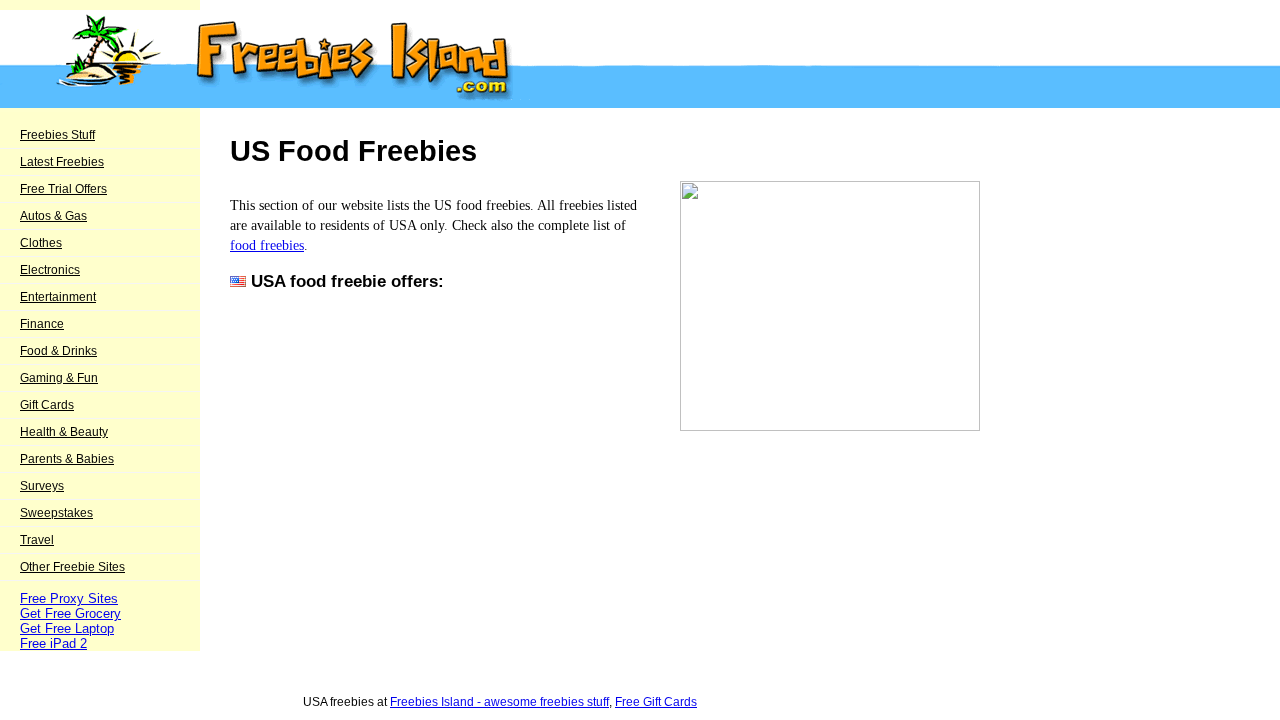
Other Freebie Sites (72, 567)
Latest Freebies (62, 162)
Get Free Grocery (70, 613)
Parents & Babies (67, 459)
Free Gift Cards (656, 702)
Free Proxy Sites (69, 598)
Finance (42, 324)
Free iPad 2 (53, 643)
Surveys (42, 486)
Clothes (41, 243)
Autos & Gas (53, 216)
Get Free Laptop (67, 628)
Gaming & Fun (59, 378)
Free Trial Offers (63, 189)
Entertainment (58, 297)
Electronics (50, 270)
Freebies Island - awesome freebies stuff (499, 702)
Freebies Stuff (57, 135)
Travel (37, 540)
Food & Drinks (58, 351)
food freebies (267, 245)
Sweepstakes (56, 513)
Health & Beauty (64, 432)
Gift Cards (47, 405)
